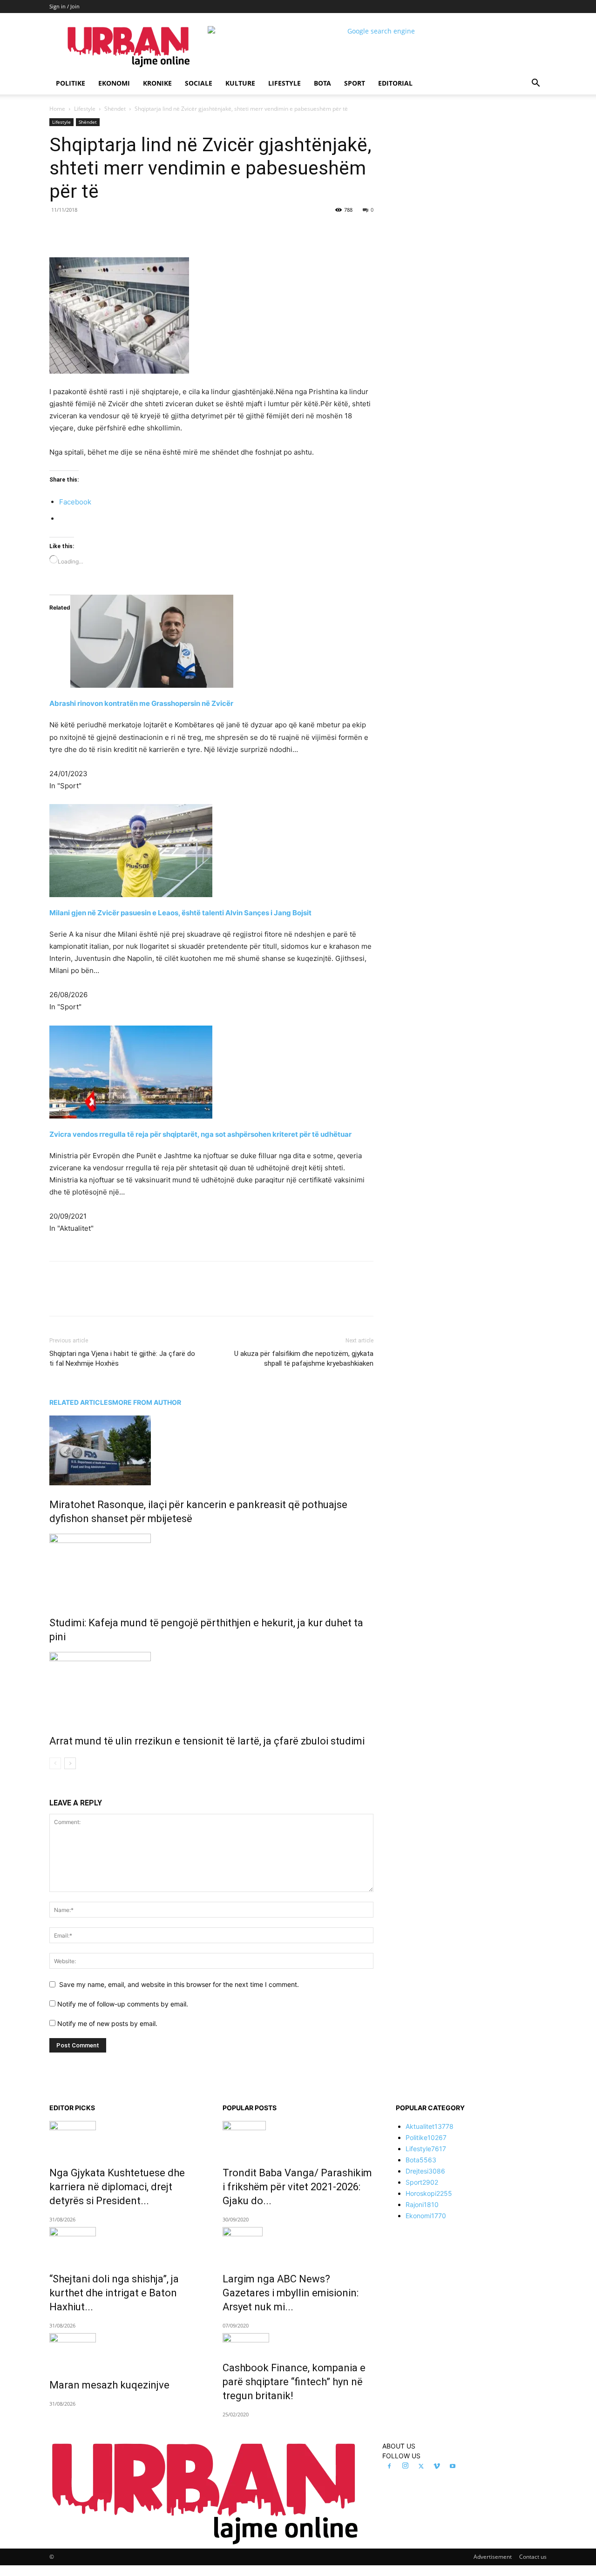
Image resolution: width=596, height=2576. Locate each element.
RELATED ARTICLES (81, 1402)
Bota (322, 83)
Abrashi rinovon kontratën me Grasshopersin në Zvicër (141, 703)
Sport (355, 83)
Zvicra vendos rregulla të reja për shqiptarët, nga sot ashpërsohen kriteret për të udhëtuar (200, 1134)
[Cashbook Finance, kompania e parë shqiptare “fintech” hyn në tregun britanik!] (298, 2341)
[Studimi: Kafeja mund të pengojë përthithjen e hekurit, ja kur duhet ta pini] (211, 1569)
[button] (535, 84)
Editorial (395, 83)
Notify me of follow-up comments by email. (123, 2004)
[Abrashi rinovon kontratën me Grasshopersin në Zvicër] (211, 641)
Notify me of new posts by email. (107, 2023)
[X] (135, 231)
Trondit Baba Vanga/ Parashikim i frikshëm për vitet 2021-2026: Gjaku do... (297, 2187)
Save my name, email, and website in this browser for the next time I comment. (179, 1984)
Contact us (533, 2557)
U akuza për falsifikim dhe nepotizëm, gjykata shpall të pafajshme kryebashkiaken (304, 1358)
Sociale (199, 83)
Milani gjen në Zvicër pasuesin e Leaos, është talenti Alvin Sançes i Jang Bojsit (180, 913)
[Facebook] (114, 231)
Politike (71, 83)
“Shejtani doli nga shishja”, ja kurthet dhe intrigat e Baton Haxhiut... (114, 2293)
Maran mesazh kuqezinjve (109, 2385)
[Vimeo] (437, 2467)
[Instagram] (405, 2466)
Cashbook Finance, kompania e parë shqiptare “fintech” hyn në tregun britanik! (294, 2382)
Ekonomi (114, 83)
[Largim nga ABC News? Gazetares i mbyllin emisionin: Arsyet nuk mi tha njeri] (298, 2243)
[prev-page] (55, 1763)
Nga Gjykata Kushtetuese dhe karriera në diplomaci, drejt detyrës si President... (117, 2187)
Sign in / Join (64, 6)
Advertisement (493, 2557)
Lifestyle (284, 83)
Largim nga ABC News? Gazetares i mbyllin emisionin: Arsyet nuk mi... (291, 2293)
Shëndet (115, 109)
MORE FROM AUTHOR (147, 1402)
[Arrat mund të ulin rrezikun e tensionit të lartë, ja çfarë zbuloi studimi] (211, 1687)
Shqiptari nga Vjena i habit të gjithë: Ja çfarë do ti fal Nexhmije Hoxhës (122, 1358)
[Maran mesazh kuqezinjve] (125, 2349)
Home (57, 109)
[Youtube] (453, 2467)
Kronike (157, 83)
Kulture (240, 83)
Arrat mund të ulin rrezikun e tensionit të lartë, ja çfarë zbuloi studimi (207, 1741)
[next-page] (70, 1763)
